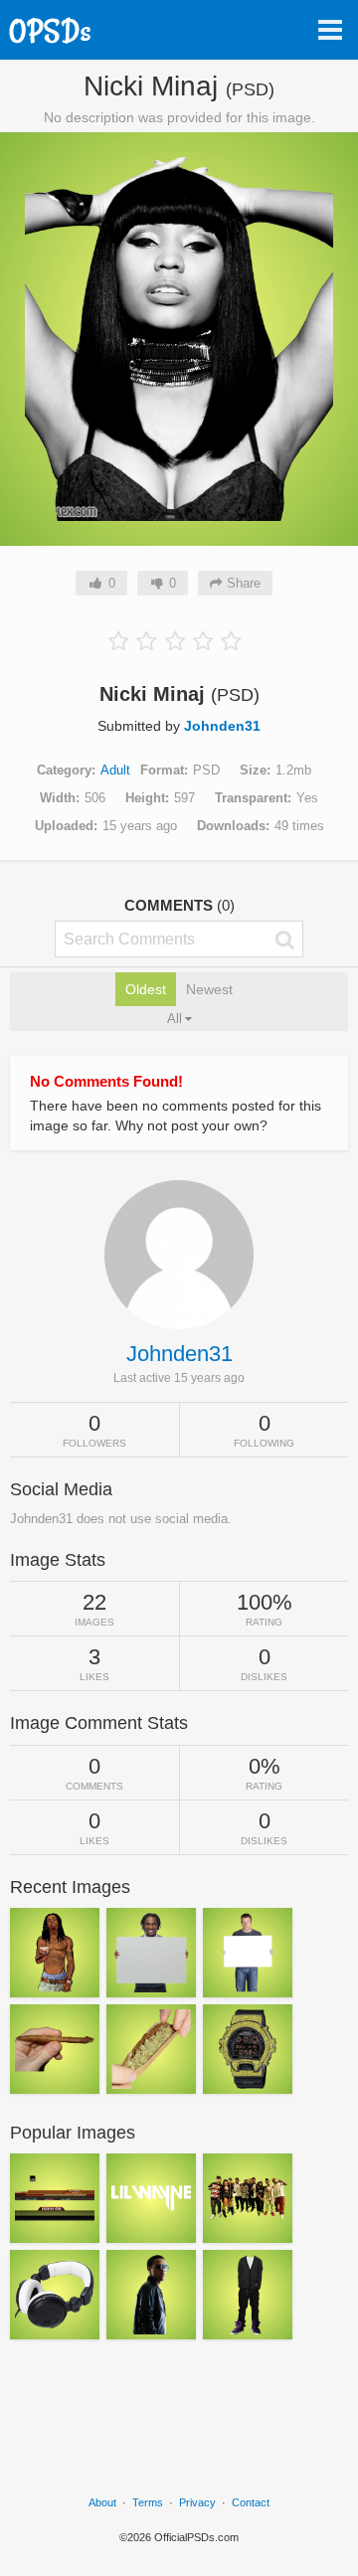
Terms (148, 2502)
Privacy (197, 2502)
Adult (115, 770)
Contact (251, 2502)
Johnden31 (222, 726)
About (102, 2502)
